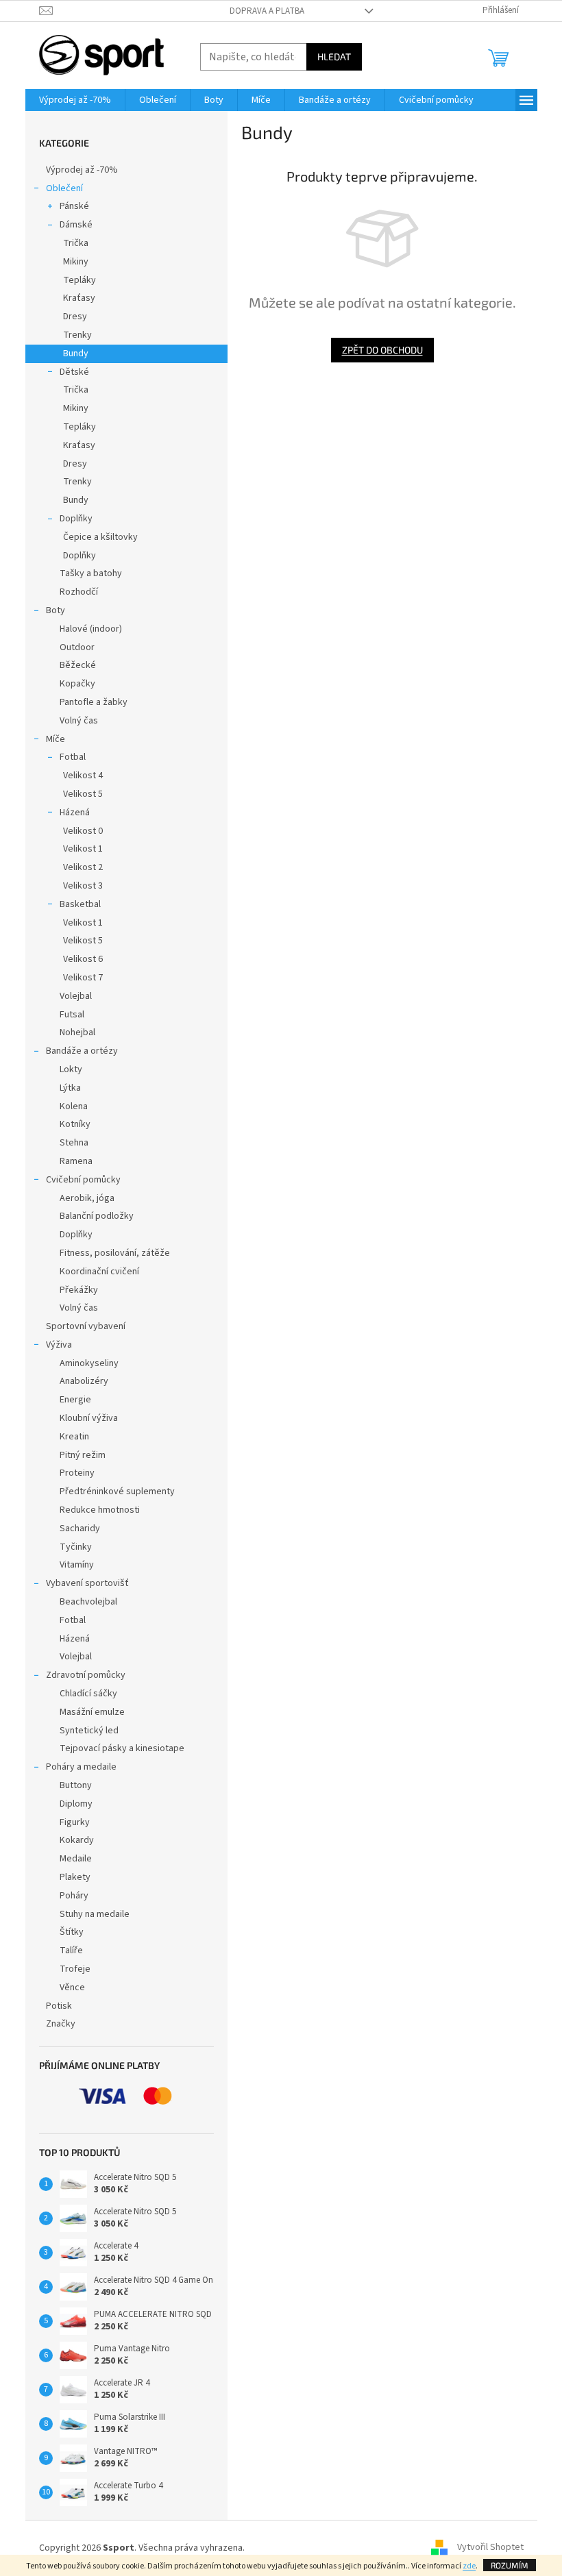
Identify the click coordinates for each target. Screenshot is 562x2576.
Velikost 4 (83, 776)
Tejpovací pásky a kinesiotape (122, 1748)
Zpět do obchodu (382, 350)
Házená (75, 813)
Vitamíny (77, 1565)
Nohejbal (77, 1032)
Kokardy (77, 1840)
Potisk (59, 2006)
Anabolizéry (84, 1381)
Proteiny (77, 1473)
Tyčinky (76, 1547)
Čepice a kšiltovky (100, 537)
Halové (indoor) (91, 629)
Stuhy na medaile (95, 1914)
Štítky (72, 1932)
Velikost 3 (83, 886)
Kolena (74, 1106)
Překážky (79, 1290)
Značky (61, 2024)
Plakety (75, 1877)
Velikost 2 (83, 867)
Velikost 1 (83, 849)
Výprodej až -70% (82, 170)
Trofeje (75, 1969)
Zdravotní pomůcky (86, 1675)
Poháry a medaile (81, 1767)
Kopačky (77, 684)
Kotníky (75, 1124)
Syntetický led (89, 1731)
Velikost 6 (83, 959)
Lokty (71, 1069)
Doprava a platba (267, 11)
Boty (56, 610)
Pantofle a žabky (94, 702)
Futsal (72, 1015)
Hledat (334, 57)
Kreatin (74, 1437)
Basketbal (80, 904)
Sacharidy (80, 1528)
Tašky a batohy (91, 573)
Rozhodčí (79, 592)
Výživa (59, 1345)
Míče (56, 739)
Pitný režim (83, 1455)
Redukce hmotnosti (100, 1510)
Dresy (75, 317)
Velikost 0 (83, 831)
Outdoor (77, 647)
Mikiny (76, 262)
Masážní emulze (92, 1712)
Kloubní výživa (89, 1418)
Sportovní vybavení (86, 1326)
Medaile (76, 1859)
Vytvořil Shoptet (490, 2548)
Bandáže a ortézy (82, 1051)
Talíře (71, 1950)
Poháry (74, 1896)
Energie (75, 1400)
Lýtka (70, 1088)
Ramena (76, 1161)
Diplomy (76, 1804)
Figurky (75, 1822)
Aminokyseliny (89, 1363)
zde (469, 2566)
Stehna (74, 1143)
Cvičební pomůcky (83, 1180)
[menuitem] (75, 100)
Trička (76, 243)
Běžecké (78, 665)
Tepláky (80, 280)
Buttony (76, 1785)
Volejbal (76, 996)
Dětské (74, 372)
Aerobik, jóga (87, 1198)
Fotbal (73, 757)
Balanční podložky (97, 1216)
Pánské (74, 206)
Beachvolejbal (88, 1602)
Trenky (77, 335)
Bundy (76, 354)
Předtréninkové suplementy (117, 1491)
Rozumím (510, 2565)
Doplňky (76, 519)
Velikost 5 (83, 794)
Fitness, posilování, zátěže (115, 1253)
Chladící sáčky (88, 1694)
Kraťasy (79, 298)
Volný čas (79, 721)
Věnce (72, 1987)
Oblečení (64, 188)
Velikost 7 (83, 978)
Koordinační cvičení (99, 1272)
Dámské (76, 225)
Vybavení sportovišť (87, 1583)
